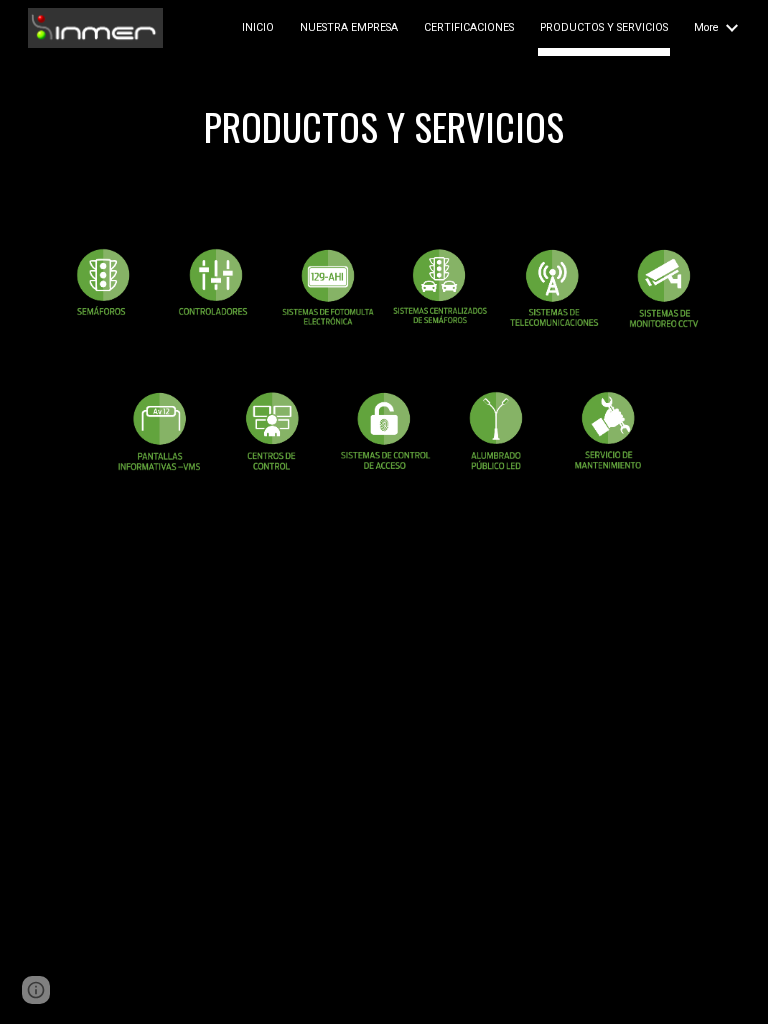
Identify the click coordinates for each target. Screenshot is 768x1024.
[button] (36, 990)
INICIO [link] (258, 27)
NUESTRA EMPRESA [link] (349, 27)
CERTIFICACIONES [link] (469, 27)
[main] (383, 135)
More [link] (706, 27)
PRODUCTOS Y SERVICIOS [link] (604, 27)
